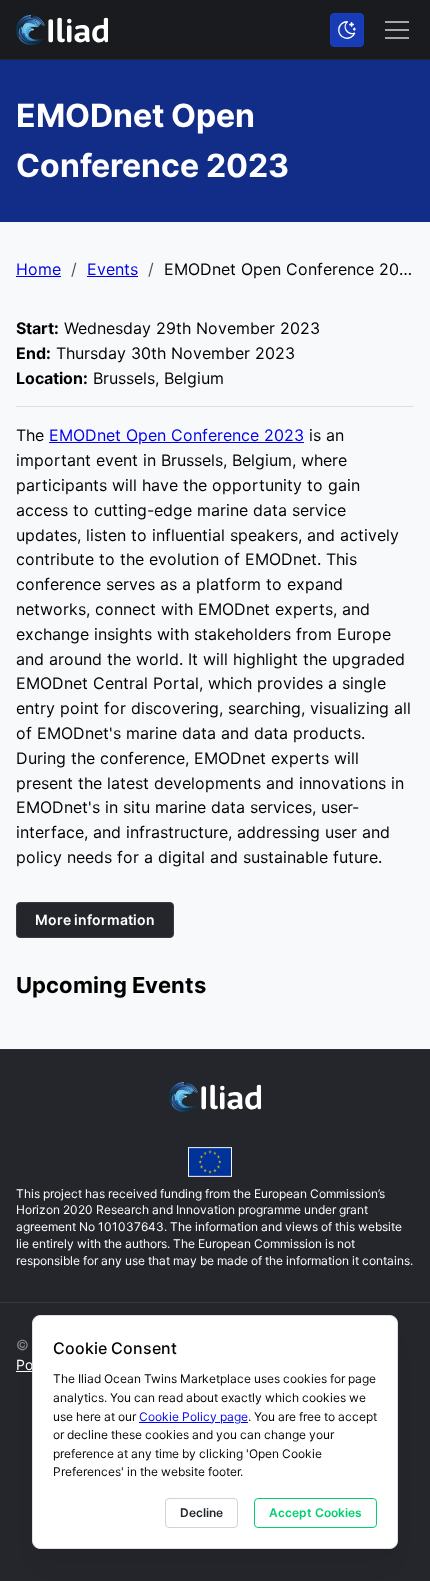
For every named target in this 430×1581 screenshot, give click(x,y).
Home (38, 269)
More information (95, 919)
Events (112, 269)
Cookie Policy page (193, 1416)
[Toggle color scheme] (347, 30)
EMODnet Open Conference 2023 (176, 435)
